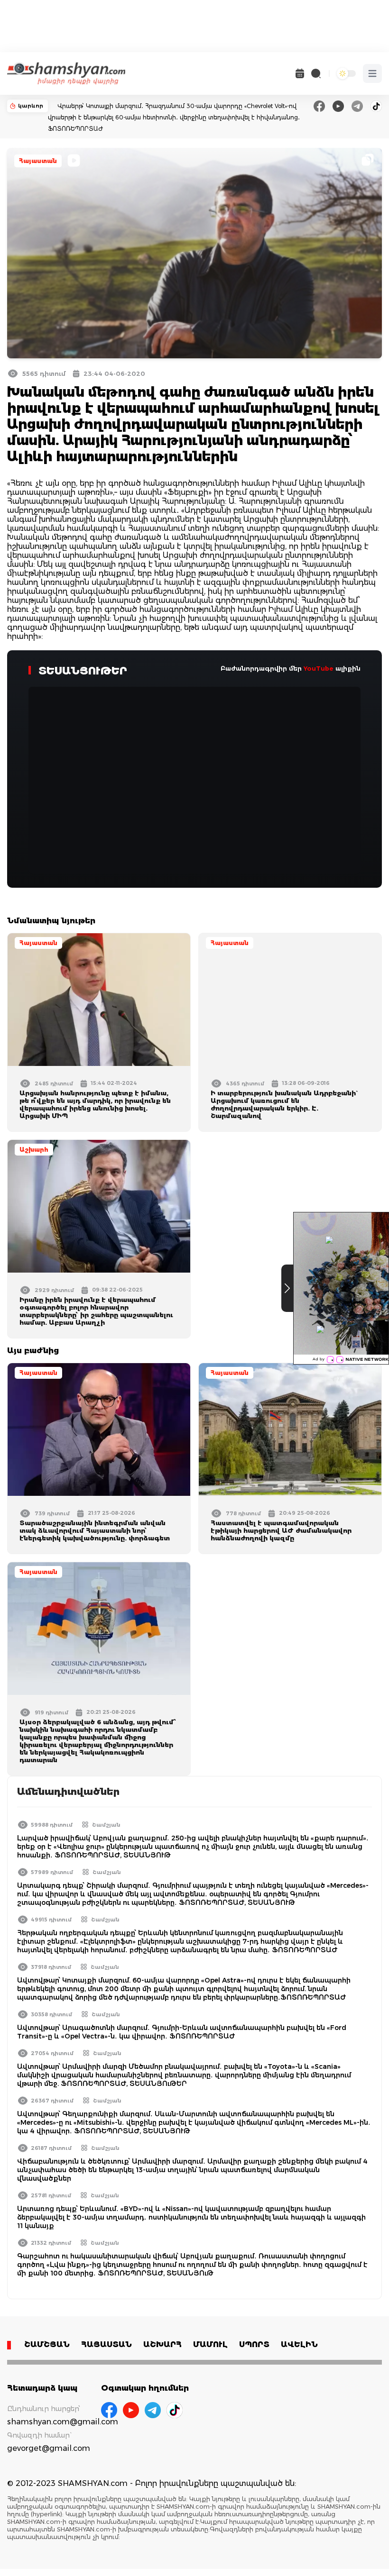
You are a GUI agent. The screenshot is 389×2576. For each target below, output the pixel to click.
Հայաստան (38, 161)
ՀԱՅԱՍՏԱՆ (107, 2344)
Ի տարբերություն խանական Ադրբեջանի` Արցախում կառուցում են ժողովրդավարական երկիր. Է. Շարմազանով (283, 1104)
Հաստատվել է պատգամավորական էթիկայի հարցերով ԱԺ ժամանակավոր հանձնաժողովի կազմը (281, 1530)
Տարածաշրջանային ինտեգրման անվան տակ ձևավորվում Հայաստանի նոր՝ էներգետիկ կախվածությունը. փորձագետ (95, 1530)
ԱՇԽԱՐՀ (162, 2344)
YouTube (319, 668)
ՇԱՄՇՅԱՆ (47, 2344)
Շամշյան (106, 1825)
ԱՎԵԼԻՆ (299, 2344)
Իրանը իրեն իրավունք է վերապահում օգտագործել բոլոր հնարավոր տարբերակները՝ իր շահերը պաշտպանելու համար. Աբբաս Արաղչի (96, 1311)
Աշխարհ (34, 1150)
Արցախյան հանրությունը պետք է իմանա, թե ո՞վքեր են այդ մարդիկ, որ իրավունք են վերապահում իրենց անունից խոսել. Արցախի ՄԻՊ (95, 1104)
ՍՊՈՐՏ (254, 2344)
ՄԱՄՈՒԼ (210, 2344)
